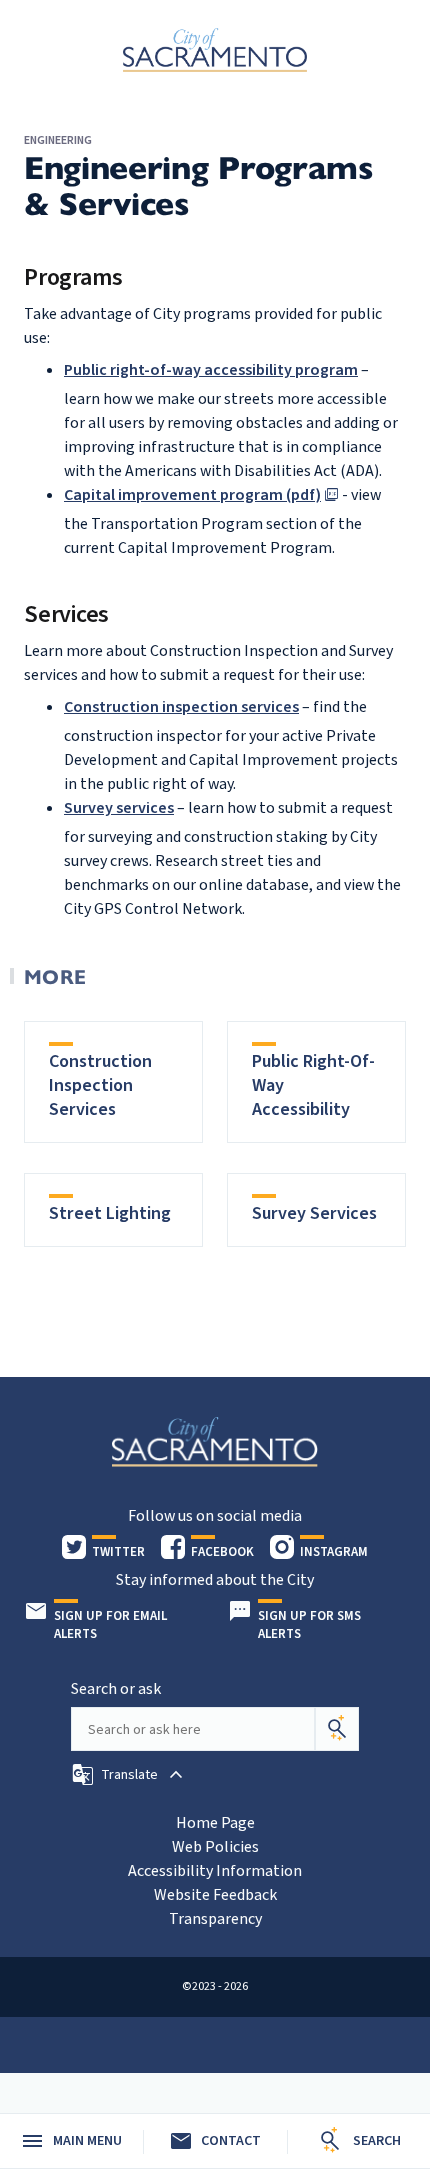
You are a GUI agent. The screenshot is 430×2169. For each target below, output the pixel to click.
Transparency (215, 1919)
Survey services (119, 808)
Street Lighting (110, 1213)
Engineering (58, 140)
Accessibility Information (215, 1871)
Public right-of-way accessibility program (211, 370)
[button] (129, 1775)
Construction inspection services (181, 707)
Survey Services (314, 1213)
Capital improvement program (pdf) (192, 495)
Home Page (215, 1823)
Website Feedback (215, 1895)
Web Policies (215, 1847)
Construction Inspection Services (100, 1085)
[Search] (337, 1729)
